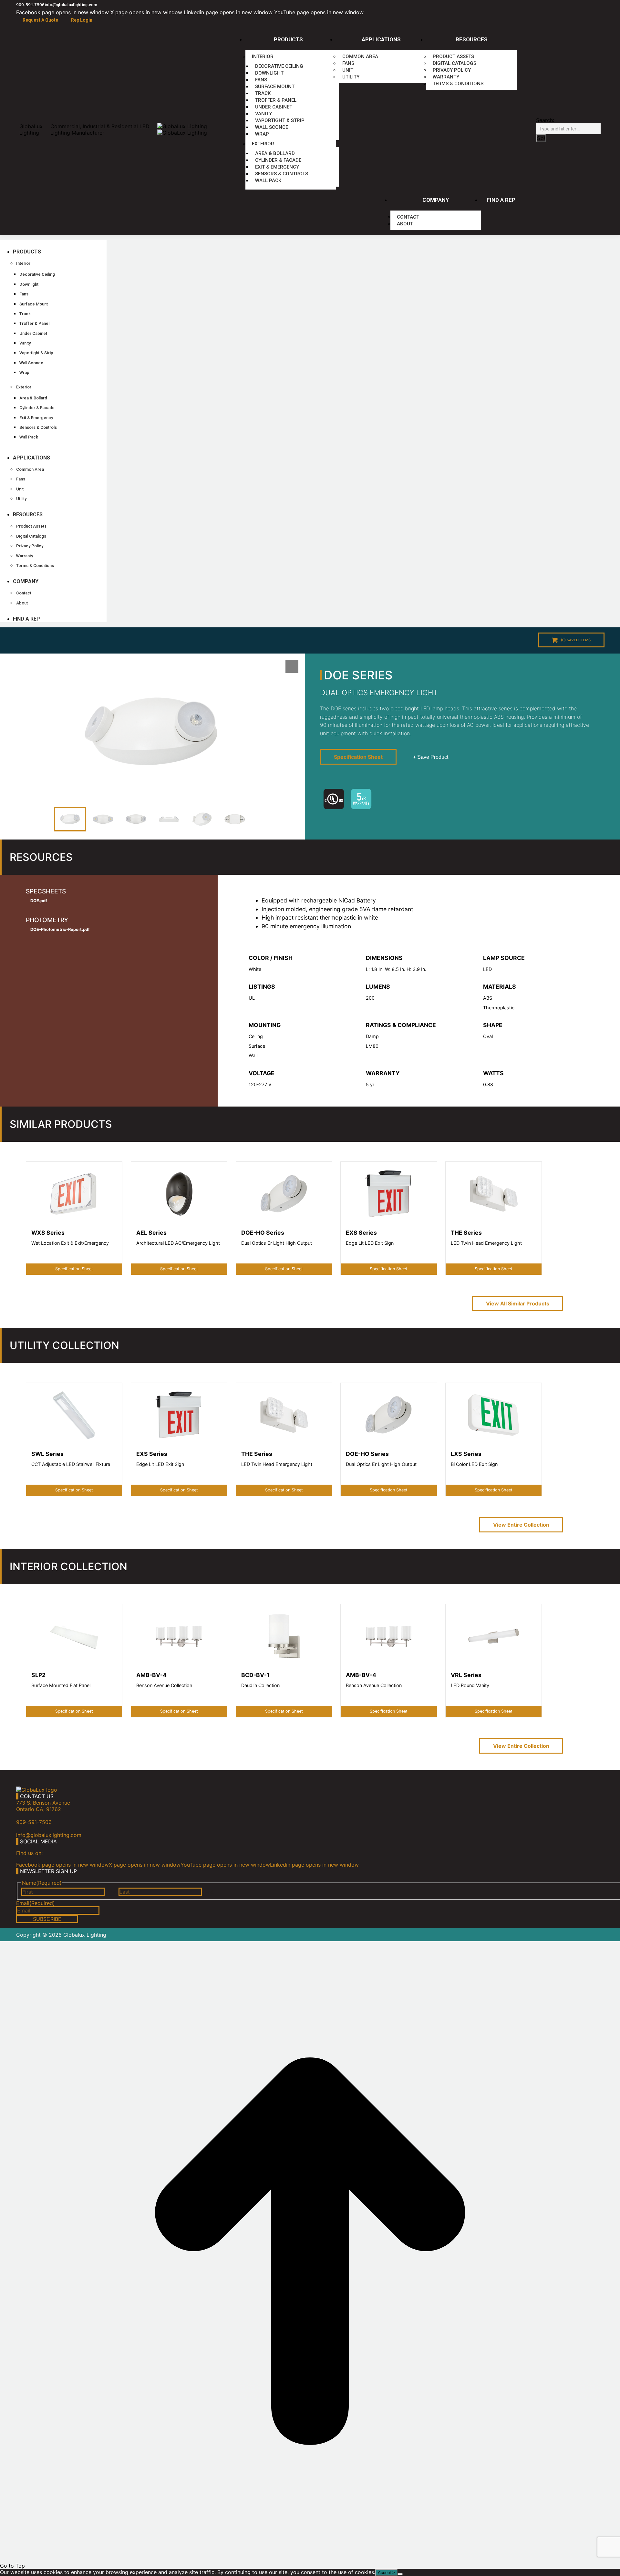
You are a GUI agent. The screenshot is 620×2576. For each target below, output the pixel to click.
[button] (53, 242)
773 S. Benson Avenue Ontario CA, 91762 (43, 1806)
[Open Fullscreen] (292, 666)
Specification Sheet (358, 757)
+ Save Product (431, 757)
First (112, 1892)
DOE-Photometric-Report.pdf (60, 929)
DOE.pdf (39, 901)
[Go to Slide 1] (70, 819)
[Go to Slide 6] (235, 819)
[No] (400, 2574)
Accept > (386, 2573)
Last (209, 1892)
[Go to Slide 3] (136, 819)
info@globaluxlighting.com (71, 5)
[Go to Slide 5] (202, 819)
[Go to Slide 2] (103, 819)
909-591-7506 (30, 5)
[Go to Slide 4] (169, 819)
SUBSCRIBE (47, 1919)
